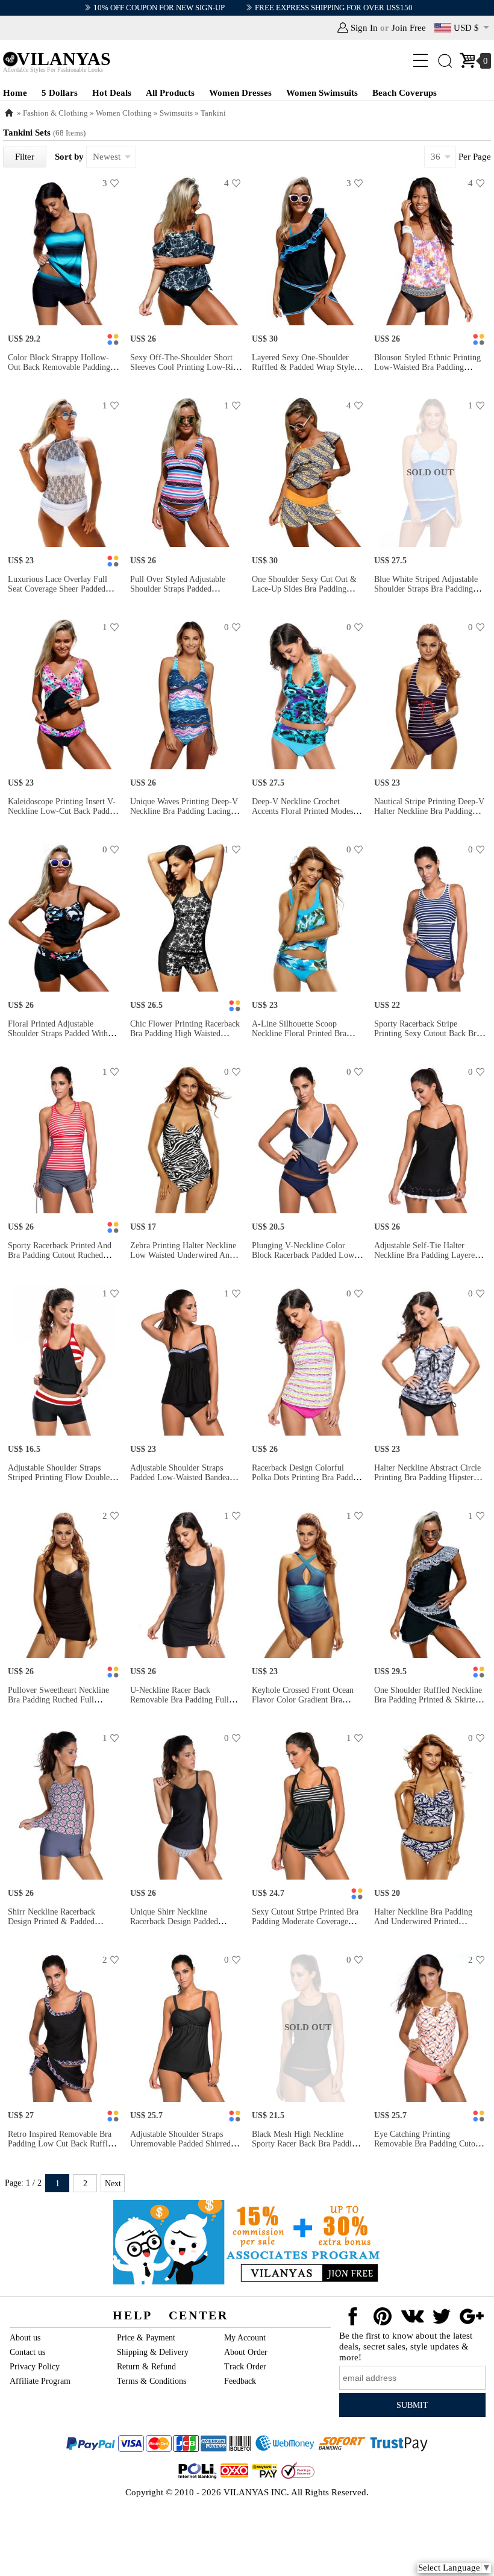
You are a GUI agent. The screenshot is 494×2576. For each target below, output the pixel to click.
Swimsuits (176, 113)
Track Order (245, 2367)
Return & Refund (146, 2367)
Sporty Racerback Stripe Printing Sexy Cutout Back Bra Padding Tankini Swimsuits (427, 1033)
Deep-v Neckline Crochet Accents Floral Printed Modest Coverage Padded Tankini (304, 811)
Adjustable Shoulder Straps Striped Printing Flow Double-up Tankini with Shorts (60, 1477)
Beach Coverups (405, 93)
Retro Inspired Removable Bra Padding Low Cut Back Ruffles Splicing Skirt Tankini (61, 2144)
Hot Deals (112, 93)
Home (15, 93)
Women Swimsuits (322, 93)
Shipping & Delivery (153, 2352)
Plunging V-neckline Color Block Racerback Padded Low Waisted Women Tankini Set (303, 1255)
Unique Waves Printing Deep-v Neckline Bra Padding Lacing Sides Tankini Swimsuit (184, 811)
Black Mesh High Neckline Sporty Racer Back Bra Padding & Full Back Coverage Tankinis (306, 2144)
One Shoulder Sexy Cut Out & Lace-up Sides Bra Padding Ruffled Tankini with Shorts (304, 589)
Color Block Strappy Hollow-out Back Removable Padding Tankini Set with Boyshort (59, 367)
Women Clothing (124, 113)
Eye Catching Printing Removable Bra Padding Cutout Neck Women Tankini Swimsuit (428, 2144)
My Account (245, 2338)
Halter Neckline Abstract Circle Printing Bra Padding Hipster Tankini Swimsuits (427, 1477)
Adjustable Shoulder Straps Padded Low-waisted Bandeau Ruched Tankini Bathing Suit (182, 1477)
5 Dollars (60, 93)
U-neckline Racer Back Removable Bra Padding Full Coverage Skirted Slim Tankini (183, 1700)
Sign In (364, 28)
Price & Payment (146, 2338)
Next (113, 2184)
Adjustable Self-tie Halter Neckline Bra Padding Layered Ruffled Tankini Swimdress (427, 1255)
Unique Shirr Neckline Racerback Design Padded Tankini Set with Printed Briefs (184, 1921)
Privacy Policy (35, 2367)
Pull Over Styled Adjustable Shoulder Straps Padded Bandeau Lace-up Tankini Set (181, 589)
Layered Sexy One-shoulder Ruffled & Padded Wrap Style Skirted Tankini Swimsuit (303, 367)
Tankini (213, 113)
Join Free (409, 28)
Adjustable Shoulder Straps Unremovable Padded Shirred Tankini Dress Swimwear (180, 2144)
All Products (170, 93)
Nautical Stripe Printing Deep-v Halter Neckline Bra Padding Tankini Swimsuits (429, 811)
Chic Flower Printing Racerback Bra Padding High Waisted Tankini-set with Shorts (185, 1033)
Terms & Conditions (152, 2381)
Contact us (27, 2352)
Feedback (240, 2381)
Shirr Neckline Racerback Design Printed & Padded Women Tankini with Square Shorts (57, 1926)
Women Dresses (240, 93)
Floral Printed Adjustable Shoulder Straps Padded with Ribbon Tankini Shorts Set (58, 1033)
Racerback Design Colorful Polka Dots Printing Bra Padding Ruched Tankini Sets (308, 1477)
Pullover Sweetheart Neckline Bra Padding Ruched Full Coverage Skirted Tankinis (58, 1700)
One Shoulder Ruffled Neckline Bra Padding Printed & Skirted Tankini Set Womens (428, 1700)
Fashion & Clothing (55, 113)
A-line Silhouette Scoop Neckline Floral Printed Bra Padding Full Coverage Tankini (305, 1033)
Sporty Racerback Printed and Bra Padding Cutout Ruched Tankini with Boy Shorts (60, 1255)
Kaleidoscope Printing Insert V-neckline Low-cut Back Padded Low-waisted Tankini (63, 811)
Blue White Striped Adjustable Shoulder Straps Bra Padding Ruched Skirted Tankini (426, 589)
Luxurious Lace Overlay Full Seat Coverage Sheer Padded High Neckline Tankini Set (58, 589)
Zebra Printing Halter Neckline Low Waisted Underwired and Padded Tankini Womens (183, 1255)
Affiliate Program (40, 2381)
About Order (246, 2352)
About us (25, 2338)
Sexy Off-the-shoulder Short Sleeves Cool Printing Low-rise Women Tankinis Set (185, 367)
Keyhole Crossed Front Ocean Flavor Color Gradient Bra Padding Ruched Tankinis (303, 1700)
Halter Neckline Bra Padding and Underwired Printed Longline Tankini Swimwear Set (430, 1921)
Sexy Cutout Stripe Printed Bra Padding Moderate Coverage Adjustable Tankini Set (305, 1921)
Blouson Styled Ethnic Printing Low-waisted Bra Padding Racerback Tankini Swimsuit (427, 367)
